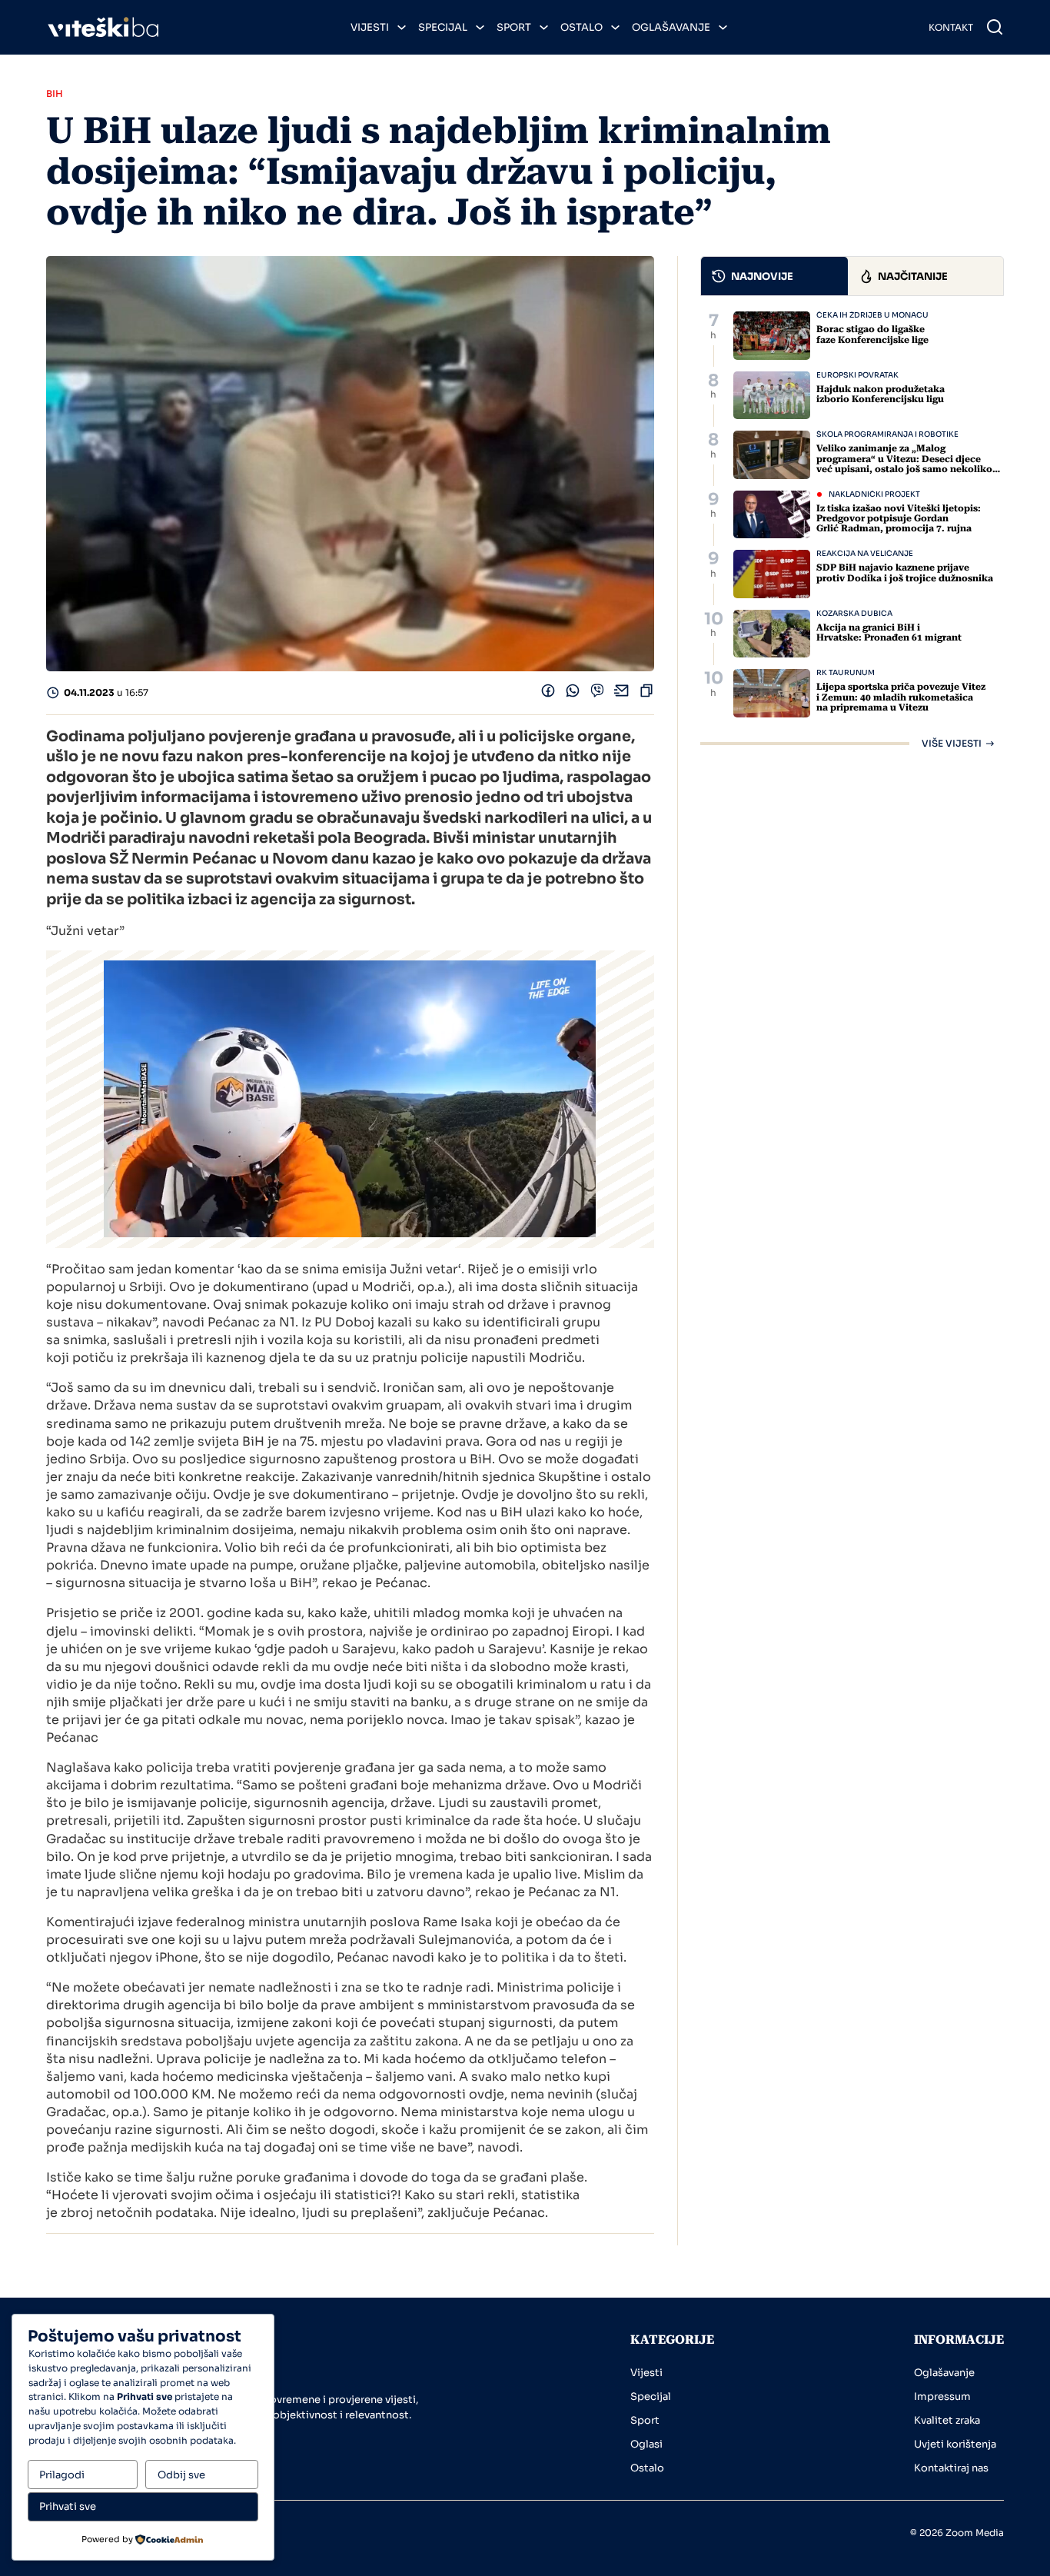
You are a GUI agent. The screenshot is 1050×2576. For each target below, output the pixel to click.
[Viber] (597, 694)
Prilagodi (62, 2475)
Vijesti (370, 27)
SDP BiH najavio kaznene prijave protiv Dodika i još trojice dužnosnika (905, 572)
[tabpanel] (852, 530)
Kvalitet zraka (947, 2420)
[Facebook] (548, 694)
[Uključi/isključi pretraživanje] (995, 27)
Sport (514, 27)
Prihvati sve (68, 2506)
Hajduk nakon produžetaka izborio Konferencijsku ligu (881, 394)
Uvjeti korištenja (955, 2444)
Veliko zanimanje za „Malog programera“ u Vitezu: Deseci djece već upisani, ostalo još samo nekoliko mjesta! (904, 464)
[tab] (775, 276)
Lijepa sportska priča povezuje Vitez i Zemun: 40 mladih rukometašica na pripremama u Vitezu (901, 697)
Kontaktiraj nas (951, 2468)
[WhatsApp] (573, 694)
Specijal (443, 27)
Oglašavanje (671, 27)
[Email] (622, 694)
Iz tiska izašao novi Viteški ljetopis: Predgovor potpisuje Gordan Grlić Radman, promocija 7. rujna (899, 518)
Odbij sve (181, 2475)
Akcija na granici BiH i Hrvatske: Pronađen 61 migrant (889, 632)
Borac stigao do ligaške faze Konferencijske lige (872, 334)
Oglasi (646, 2444)
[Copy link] (646, 694)
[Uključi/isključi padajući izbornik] (402, 27)
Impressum (942, 2396)
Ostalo (581, 27)
